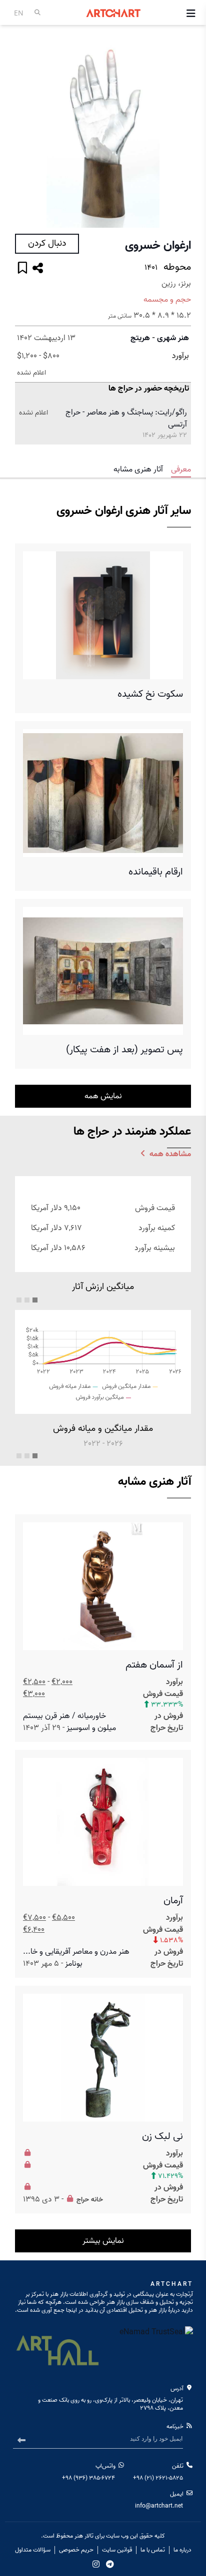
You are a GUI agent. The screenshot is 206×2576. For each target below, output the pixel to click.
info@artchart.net (159, 2506)
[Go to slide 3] (19, 1300)
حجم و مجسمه (167, 300)
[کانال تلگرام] (110, 2564)
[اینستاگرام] (96, 2564)
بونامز (74, 1964)
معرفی (181, 469)
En (19, 13)
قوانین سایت (117, 2550)
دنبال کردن (47, 243)
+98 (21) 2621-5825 (158, 2478)
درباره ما (182, 2550)
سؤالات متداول (33, 2550)
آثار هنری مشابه (138, 469)
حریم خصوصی (76, 2550)
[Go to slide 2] (27, 1300)
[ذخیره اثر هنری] (22, 269)
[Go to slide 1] (35, 1300)
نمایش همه (103, 1096)
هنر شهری (173, 338)
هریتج (140, 338)
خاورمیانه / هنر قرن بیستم (64, 1716)
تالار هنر (84, 2536)
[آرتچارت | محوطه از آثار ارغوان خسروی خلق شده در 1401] (103, 132)
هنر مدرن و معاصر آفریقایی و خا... (76, 1952)
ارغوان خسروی (158, 246)
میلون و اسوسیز (91, 1728)
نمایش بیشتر (103, 2241)
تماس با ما (153, 2550)
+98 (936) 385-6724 (88, 2478)
